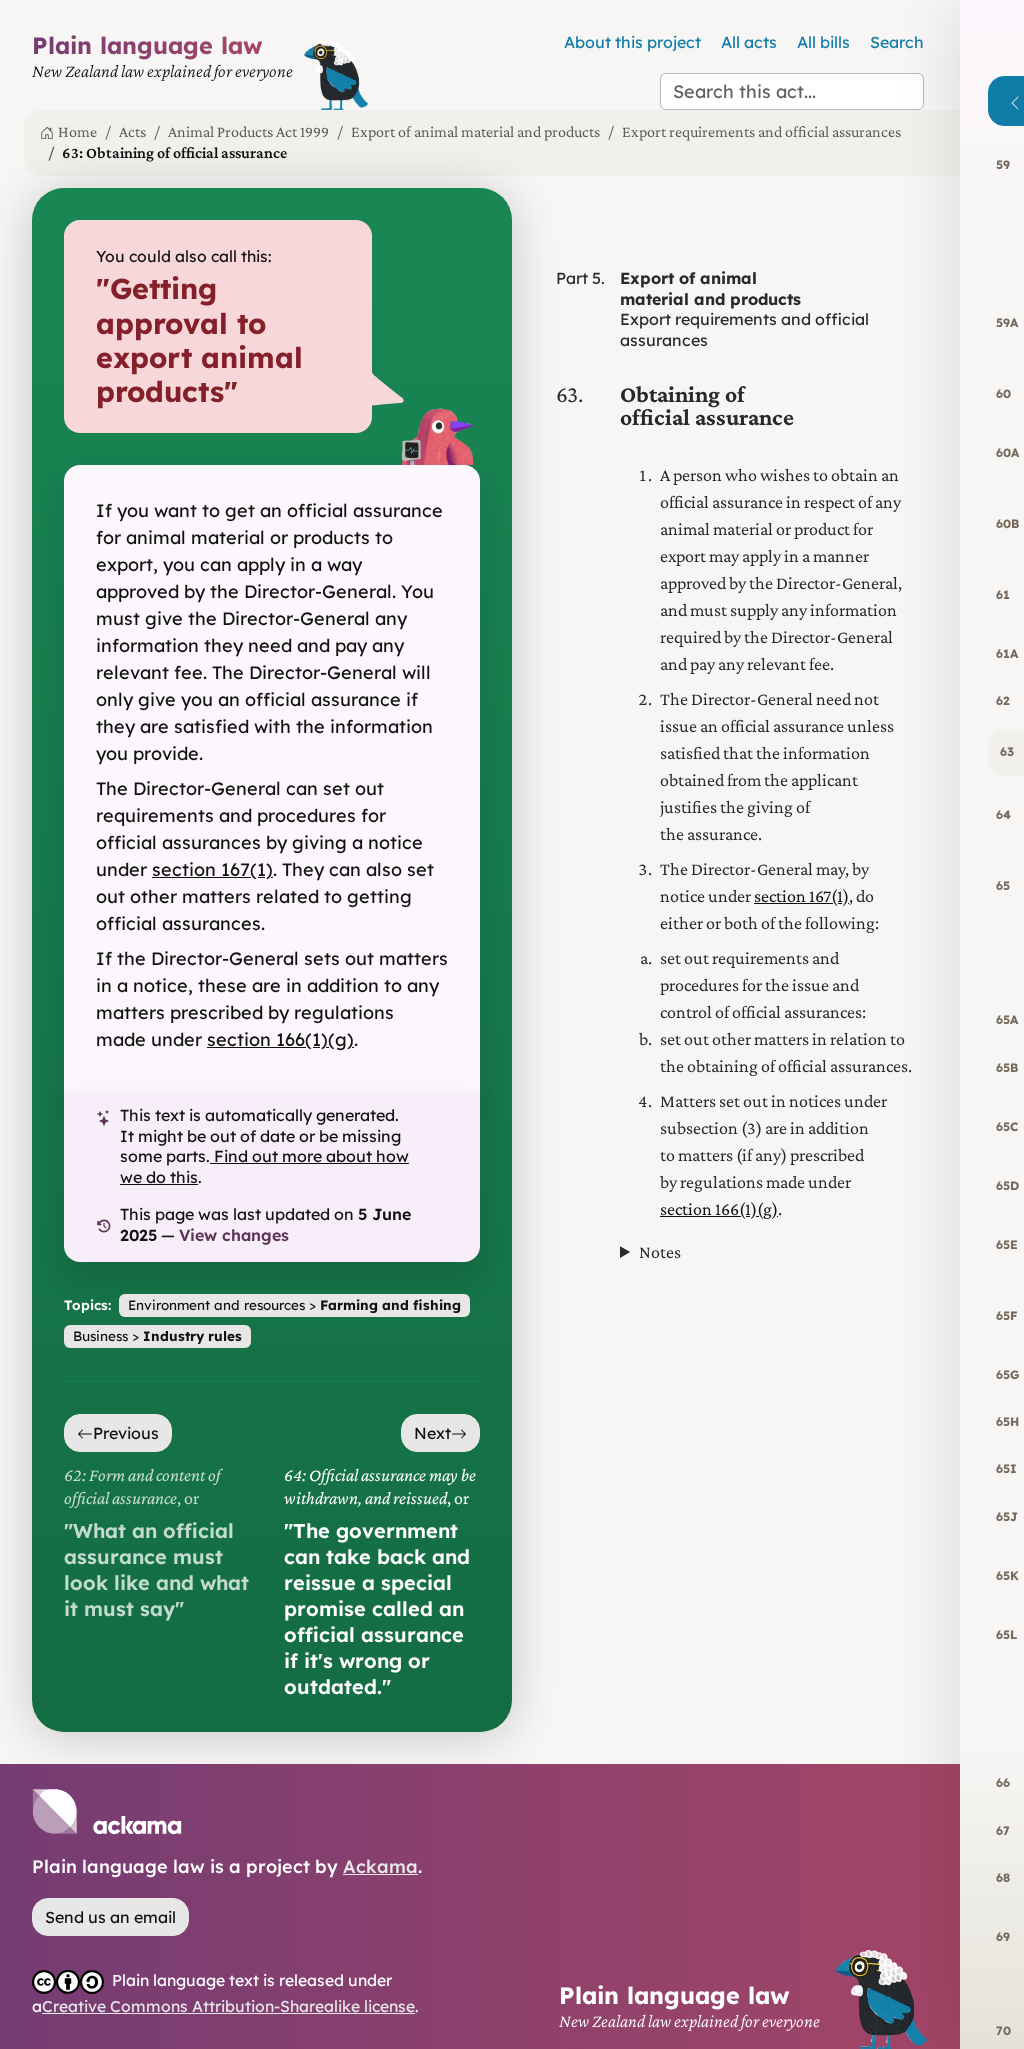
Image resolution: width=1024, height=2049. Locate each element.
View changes (234, 1235)
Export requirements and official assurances (761, 131)
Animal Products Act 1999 (248, 131)
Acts (132, 131)
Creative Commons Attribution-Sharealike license (228, 2006)
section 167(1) (212, 869)
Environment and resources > (294, 1304)
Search (897, 42)
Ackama (380, 1866)
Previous (126, 1433)
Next (432, 1433)
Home (77, 131)
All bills (823, 42)
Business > (157, 1335)
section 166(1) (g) (280, 1039)
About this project (632, 42)
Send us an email (110, 1917)
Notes (660, 1252)
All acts (749, 42)
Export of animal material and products (475, 131)
